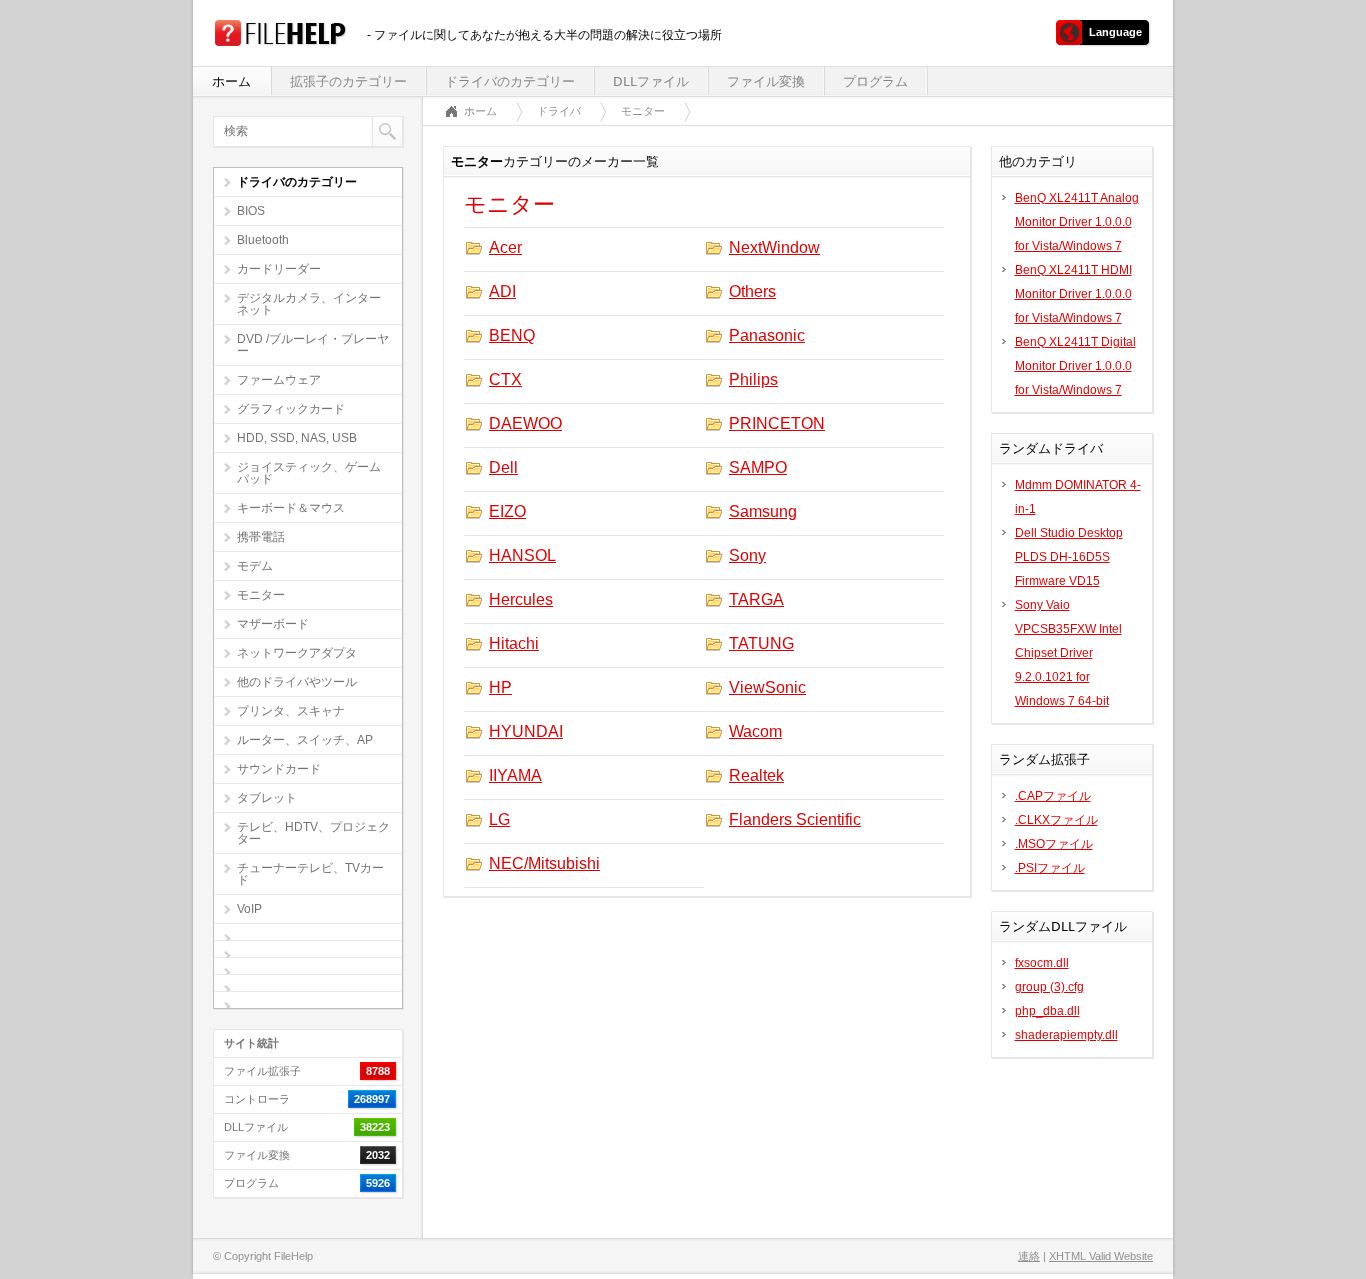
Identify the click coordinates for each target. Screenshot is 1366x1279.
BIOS (251, 211)
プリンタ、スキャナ (291, 711)
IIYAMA (515, 775)
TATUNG (761, 643)
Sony (747, 555)
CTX (505, 379)
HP (500, 687)
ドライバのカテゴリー (510, 81)
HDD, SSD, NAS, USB (297, 438)
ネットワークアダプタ (297, 653)
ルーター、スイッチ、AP (305, 740)
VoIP (249, 909)
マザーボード (273, 624)
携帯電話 (261, 537)
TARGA (756, 599)
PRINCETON (777, 423)
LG (499, 819)
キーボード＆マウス (291, 508)
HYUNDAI (526, 731)
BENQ (512, 335)
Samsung (763, 511)
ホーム (231, 81)
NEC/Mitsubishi (544, 863)
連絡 (1029, 1256)
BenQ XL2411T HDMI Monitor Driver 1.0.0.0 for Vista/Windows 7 (1073, 294)
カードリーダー (279, 269)
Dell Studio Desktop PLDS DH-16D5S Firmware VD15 (1069, 557)
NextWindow (774, 247)
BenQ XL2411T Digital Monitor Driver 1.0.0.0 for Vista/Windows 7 (1075, 366)
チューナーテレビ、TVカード (310, 874)
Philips (753, 379)
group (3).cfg (1049, 987)
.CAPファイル (1053, 796)
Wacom (755, 731)
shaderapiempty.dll (1066, 1035)
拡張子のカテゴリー (348, 81)
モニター (261, 595)
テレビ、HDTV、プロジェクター (313, 833)
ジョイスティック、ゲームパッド (309, 473)
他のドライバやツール (297, 682)
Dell (503, 467)
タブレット (267, 798)
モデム (255, 566)
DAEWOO (525, 423)
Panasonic (767, 335)
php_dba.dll (1047, 1011)
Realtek (756, 775)
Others (752, 291)
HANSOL (522, 555)
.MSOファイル (1054, 844)
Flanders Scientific (795, 819)
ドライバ (559, 111)
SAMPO (758, 467)
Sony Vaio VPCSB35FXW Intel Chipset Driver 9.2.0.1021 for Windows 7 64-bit (1068, 653)
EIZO (507, 511)
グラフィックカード (291, 409)
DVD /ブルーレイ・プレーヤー (313, 345)
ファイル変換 (766, 81)
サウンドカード (279, 769)
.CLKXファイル (1056, 820)
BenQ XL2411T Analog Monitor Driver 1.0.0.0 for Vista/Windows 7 (1077, 222)
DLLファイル (651, 81)
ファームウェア (279, 380)
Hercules (521, 599)
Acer (505, 247)
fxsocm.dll (1042, 963)
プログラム (875, 81)
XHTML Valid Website (1101, 1256)
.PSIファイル (1050, 868)
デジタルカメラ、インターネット (309, 304)
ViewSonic (767, 687)
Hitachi (514, 643)
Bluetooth (263, 240)
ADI (502, 291)
